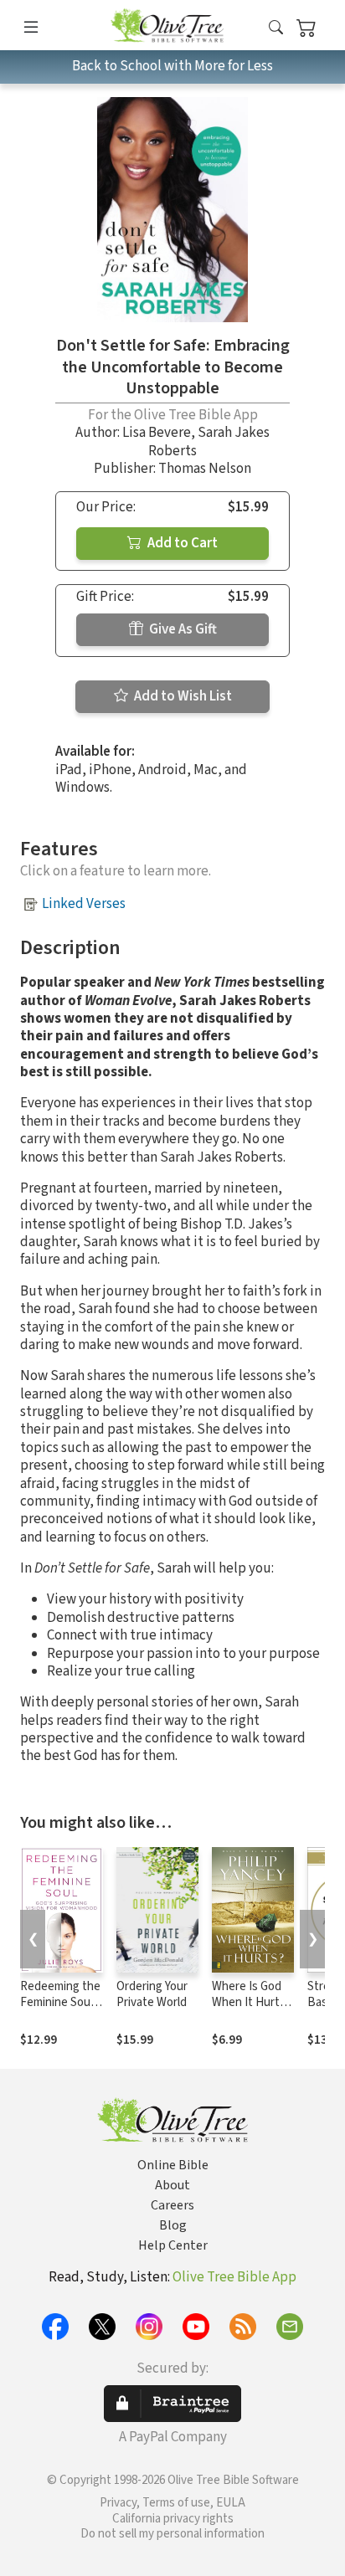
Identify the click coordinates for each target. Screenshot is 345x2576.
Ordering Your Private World (152, 1994)
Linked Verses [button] (84, 904)
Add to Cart (181, 543)
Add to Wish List (182, 696)
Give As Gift (182, 629)
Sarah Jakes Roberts (209, 441)
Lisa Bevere (157, 433)
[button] (276, 28)
